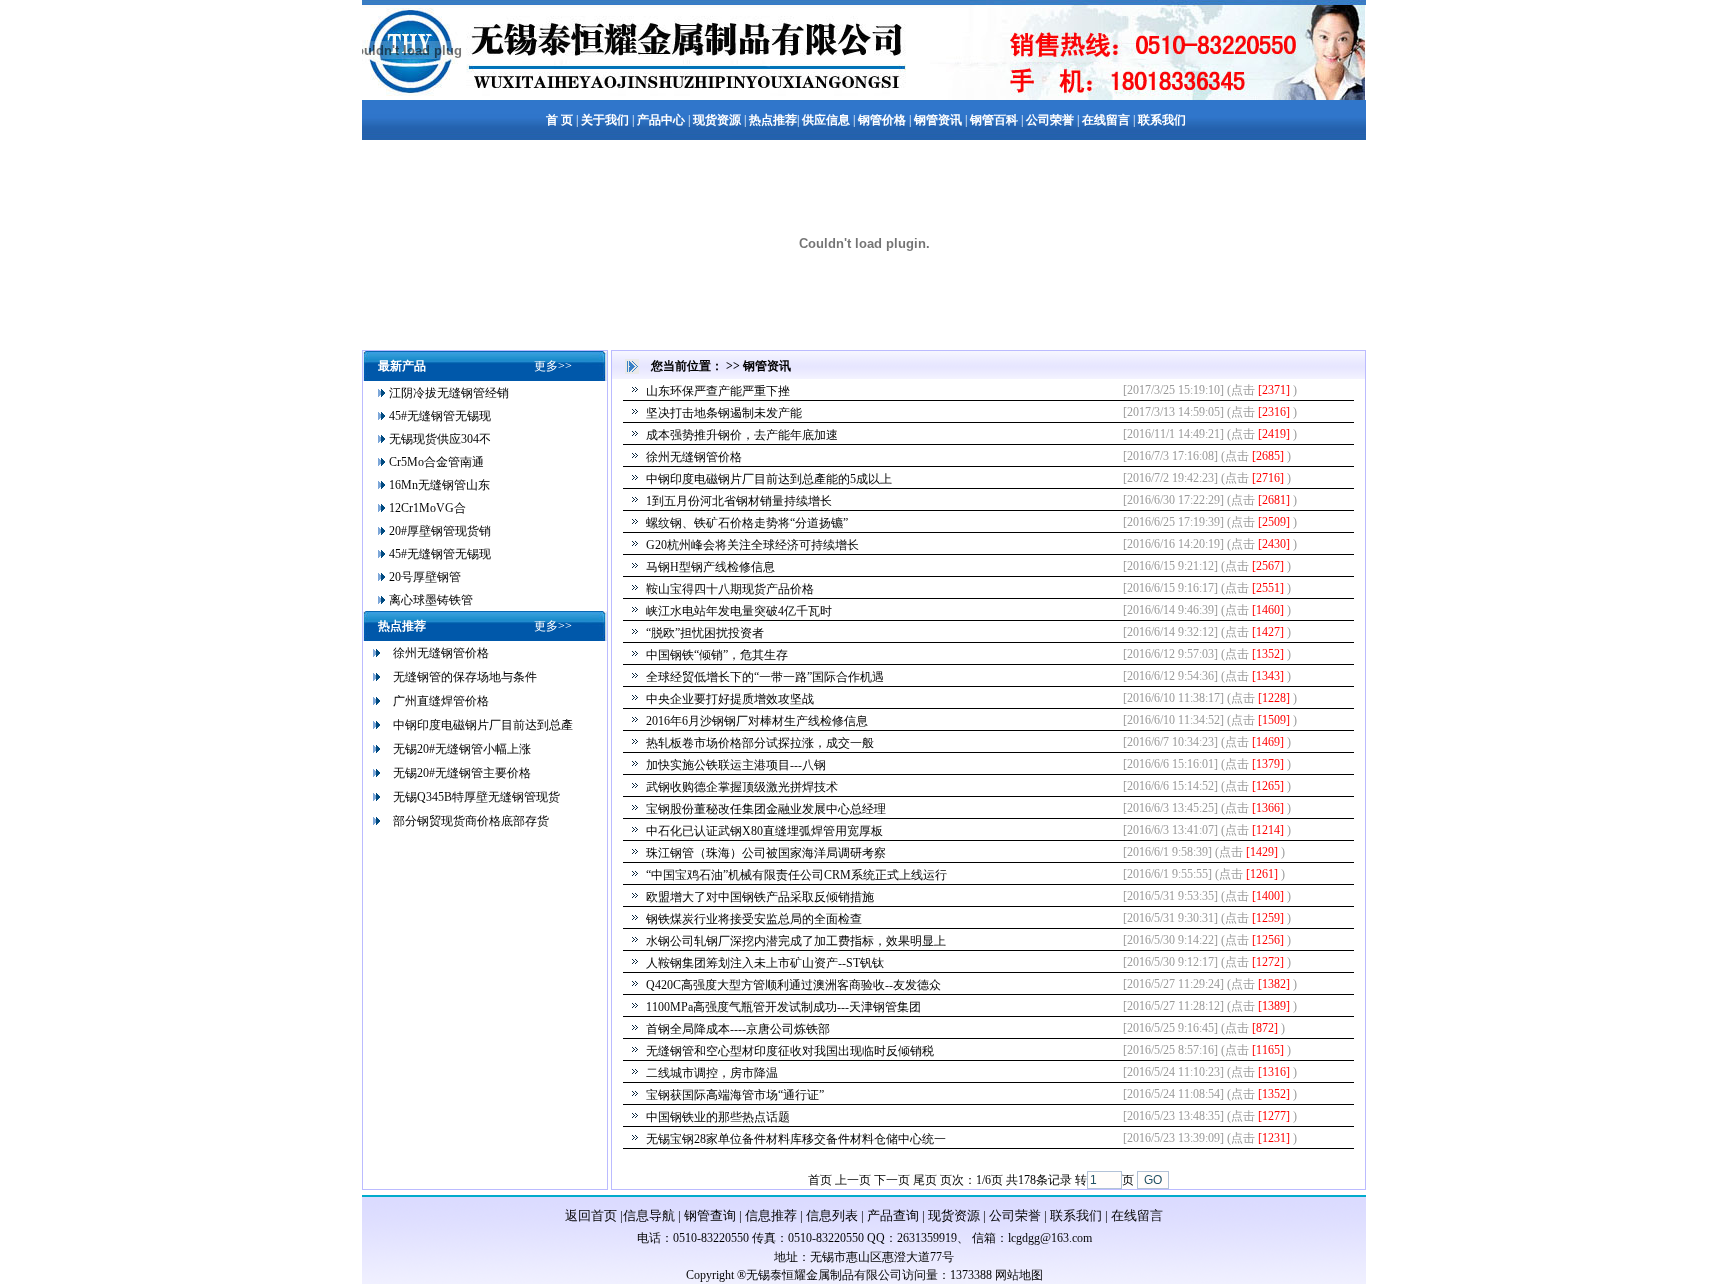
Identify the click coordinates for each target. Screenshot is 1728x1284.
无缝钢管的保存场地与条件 (465, 677)
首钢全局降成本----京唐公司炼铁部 (738, 1029)
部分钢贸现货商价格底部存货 (471, 821)
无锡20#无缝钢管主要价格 (462, 773)
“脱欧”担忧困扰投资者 (705, 633)
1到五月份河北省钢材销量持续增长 (739, 501)
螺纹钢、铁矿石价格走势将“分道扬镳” (747, 523)
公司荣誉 (1015, 1215)
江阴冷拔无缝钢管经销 (447, 393)
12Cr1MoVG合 (426, 508)
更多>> (553, 366)
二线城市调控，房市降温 (712, 1073)
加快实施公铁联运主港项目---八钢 (736, 765)
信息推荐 (771, 1215)
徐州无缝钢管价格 (441, 653)
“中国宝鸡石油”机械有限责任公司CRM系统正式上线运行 (796, 875)
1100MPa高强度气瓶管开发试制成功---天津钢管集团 (783, 1007)
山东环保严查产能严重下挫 (718, 391)
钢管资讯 (767, 366)
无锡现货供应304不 (438, 439)
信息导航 (649, 1215)
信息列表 (832, 1215)
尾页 (925, 1180)
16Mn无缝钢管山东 (438, 485)
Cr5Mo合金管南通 (435, 462)
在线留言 (1137, 1215)
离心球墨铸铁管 (429, 600)
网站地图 (1019, 1275)
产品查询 (893, 1215)
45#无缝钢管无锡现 (438, 416)
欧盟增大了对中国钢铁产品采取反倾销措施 (760, 897)
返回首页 (591, 1215)
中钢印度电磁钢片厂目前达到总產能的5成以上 (769, 479)
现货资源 (954, 1215)
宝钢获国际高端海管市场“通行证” (735, 1095)
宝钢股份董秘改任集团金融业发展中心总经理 (766, 809)
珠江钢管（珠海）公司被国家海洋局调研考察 (766, 853)
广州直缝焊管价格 (441, 701)
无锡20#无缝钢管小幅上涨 (462, 749)
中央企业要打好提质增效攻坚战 (730, 699)
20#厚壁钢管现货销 (438, 531)
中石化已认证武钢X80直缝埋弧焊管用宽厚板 (764, 831)
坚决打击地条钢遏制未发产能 (724, 413)
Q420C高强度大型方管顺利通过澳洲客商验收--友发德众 (793, 985)
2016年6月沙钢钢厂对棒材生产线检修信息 (757, 721)
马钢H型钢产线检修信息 (710, 567)
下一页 (892, 1180)
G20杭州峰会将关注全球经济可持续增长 (752, 545)
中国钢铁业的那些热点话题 (718, 1117)
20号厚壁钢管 (423, 577)
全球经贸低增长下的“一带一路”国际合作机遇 (765, 677)
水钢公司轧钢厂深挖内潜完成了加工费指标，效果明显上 (796, 941)
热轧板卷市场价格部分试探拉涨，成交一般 (760, 743)
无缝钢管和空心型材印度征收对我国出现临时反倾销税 (790, 1051)
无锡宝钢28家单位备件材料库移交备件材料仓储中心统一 (796, 1139)
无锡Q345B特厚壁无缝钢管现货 (476, 797)
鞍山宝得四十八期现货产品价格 (730, 589)
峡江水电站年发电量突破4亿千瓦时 (739, 611)
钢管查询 (710, 1215)
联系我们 (1076, 1215)
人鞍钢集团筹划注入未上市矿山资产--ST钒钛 (765, 963)
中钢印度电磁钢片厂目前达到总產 (483, 725)
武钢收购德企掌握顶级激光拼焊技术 (742, 787)
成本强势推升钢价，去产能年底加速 (742, 435)
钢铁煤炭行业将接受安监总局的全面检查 (754, 919)
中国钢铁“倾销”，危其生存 (717, 655)
